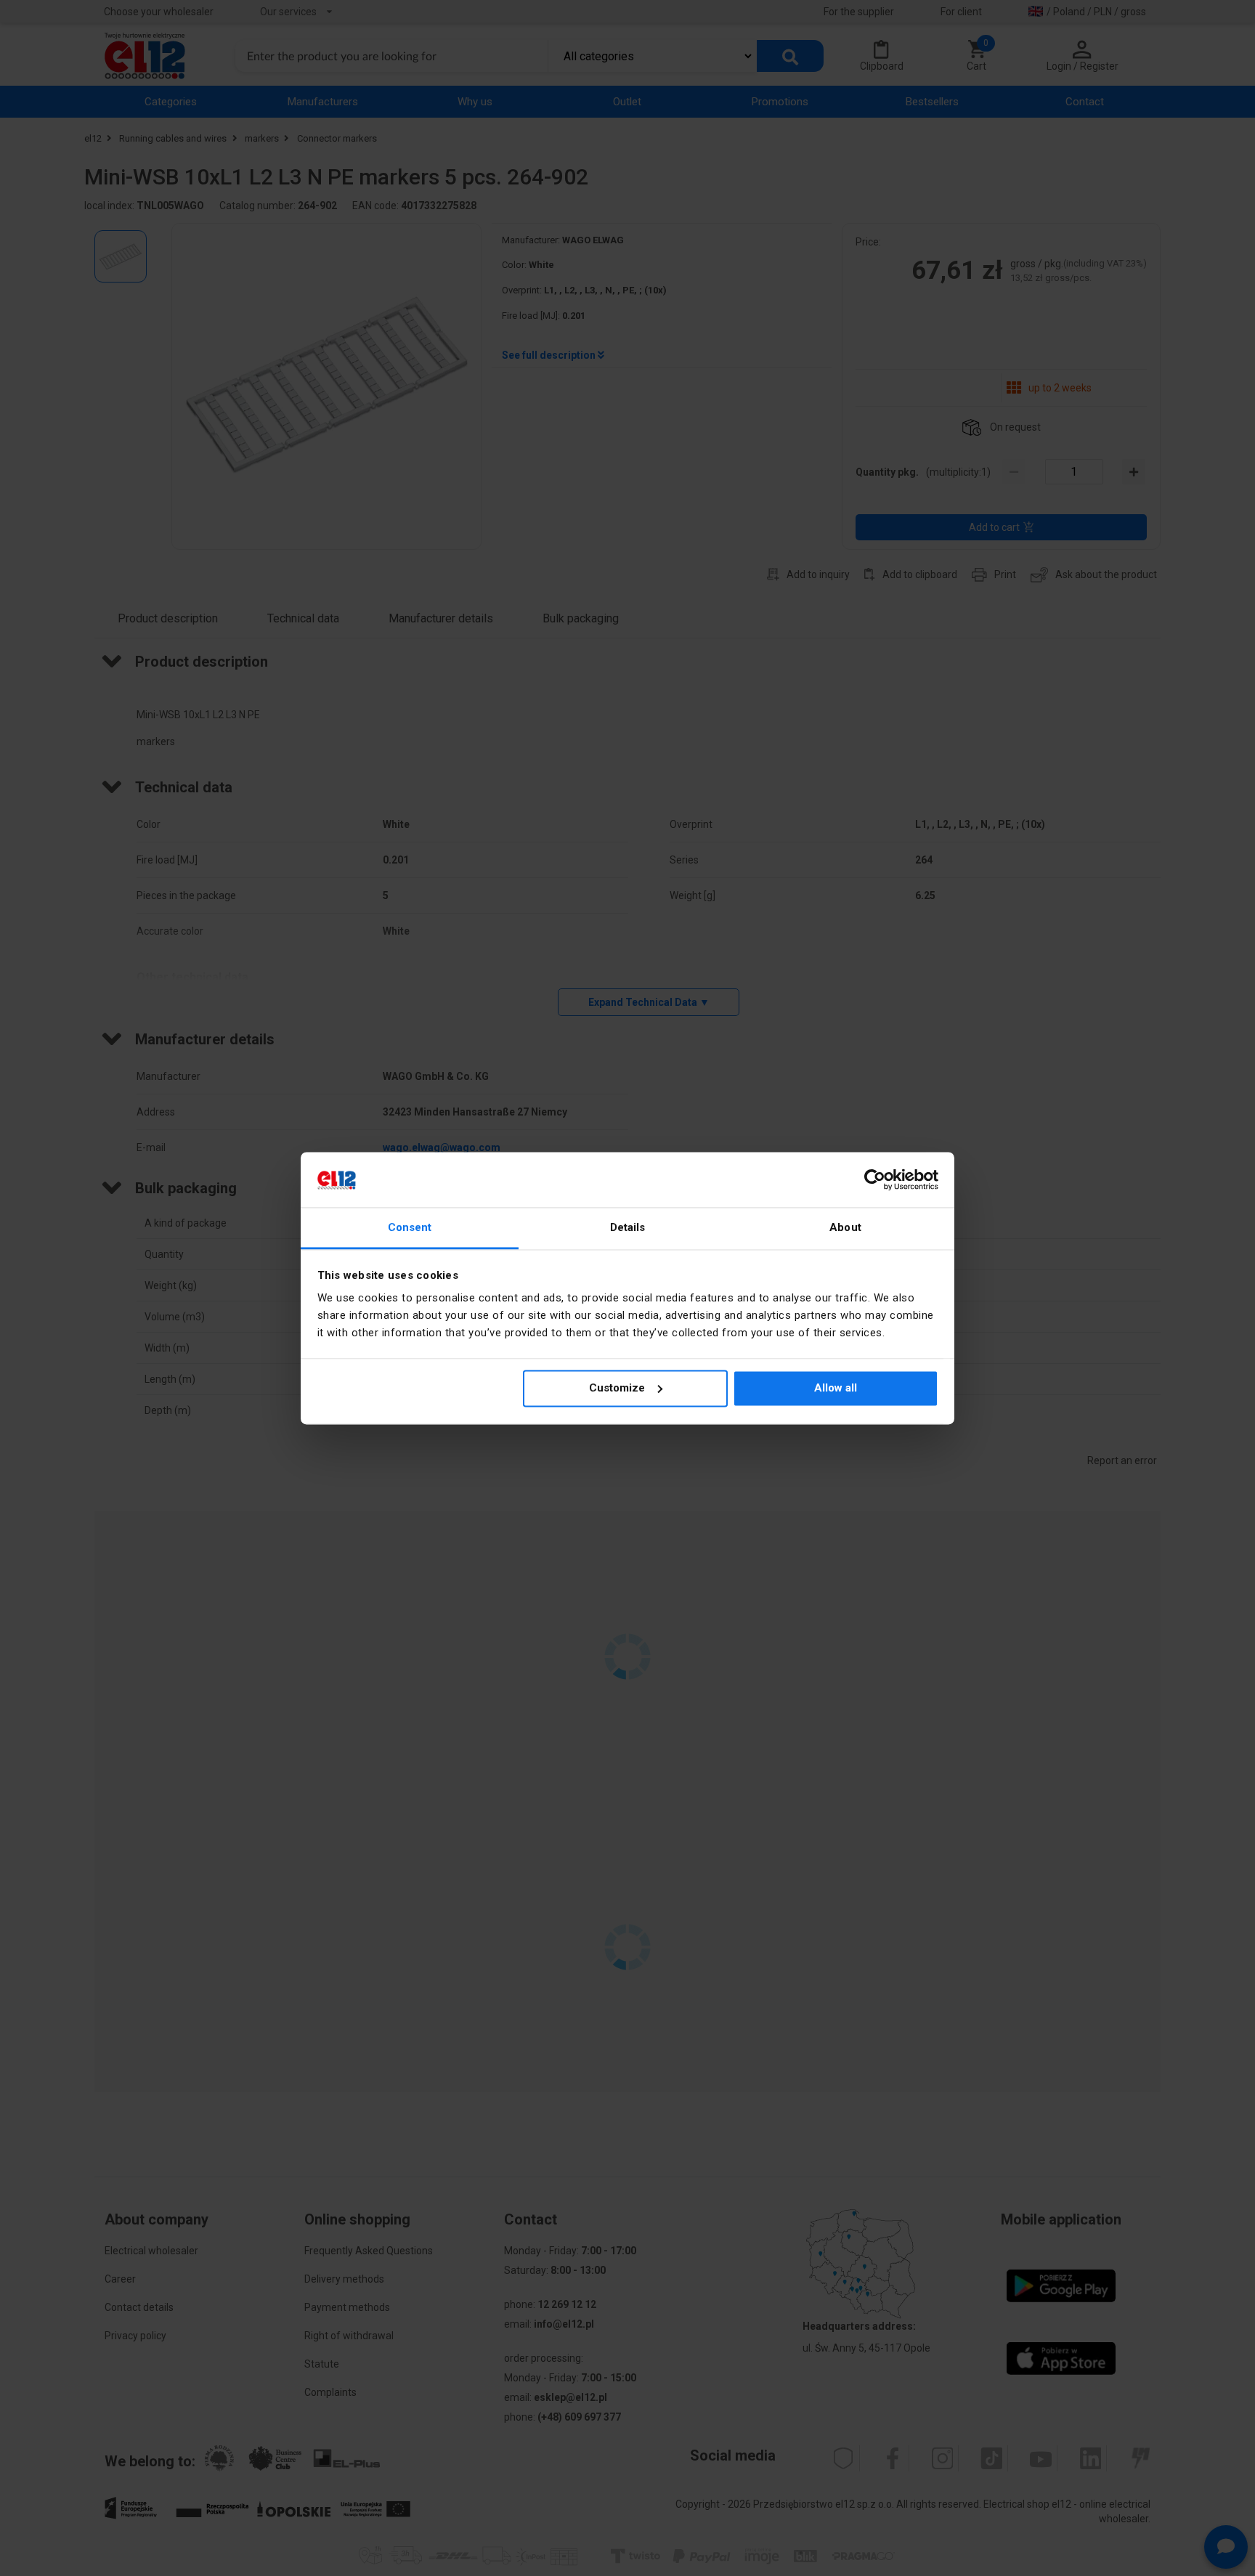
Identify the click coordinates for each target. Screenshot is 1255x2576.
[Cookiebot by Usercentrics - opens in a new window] (875, 1179)
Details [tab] (628, 1228)
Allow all (836, 1388)
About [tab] (845, 1228)
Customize (617, 1388)
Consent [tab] (410, 1228)
